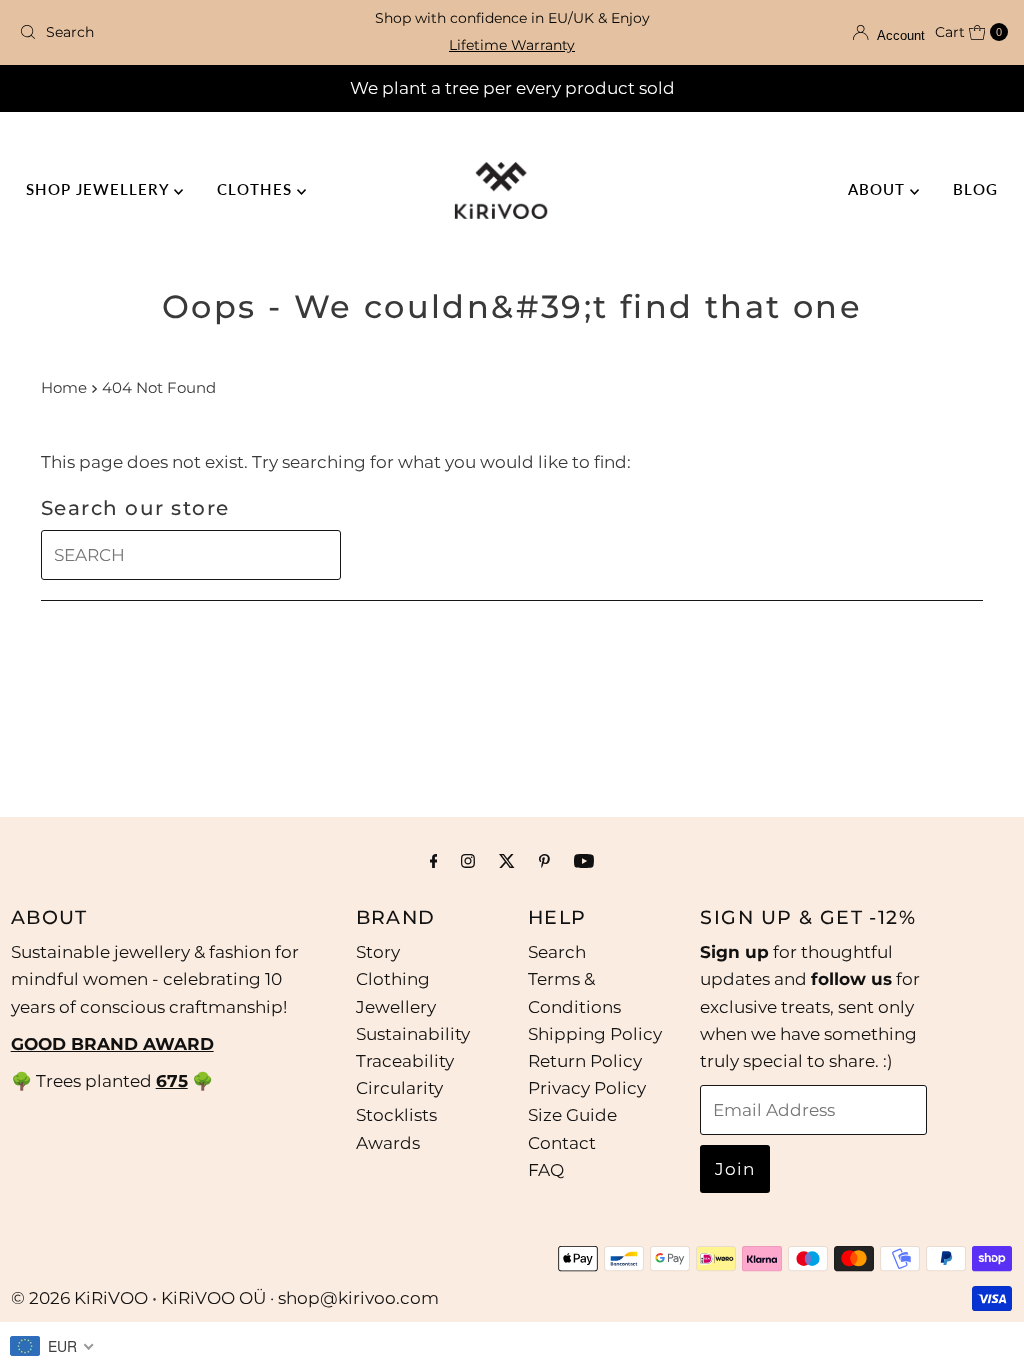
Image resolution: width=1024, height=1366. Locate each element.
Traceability (405, 1061)
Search (557, 952)
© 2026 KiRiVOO (79, 1298)
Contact (562, 1143)
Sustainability (413, 1034)
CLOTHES (257, 189)
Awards (388, 1143)
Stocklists (396, 1115)
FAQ (546, 1170)
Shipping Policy (595, 1034)
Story (378, 952)
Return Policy (585, 1061)
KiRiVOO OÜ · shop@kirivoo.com (300, 1298)
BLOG (975, 189)
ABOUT (879, 189)
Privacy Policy (587, 1088)
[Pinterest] (544, 860)
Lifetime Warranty (512, 45)
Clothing (393, 979)
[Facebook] (434, 860)
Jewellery (396, 1007)
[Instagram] (468, 860)
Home (64, 387)
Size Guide (572, 1115)
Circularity (399, 1088)
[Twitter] (507, 860)
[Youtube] (584, 860)
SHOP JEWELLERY (100, 189)
